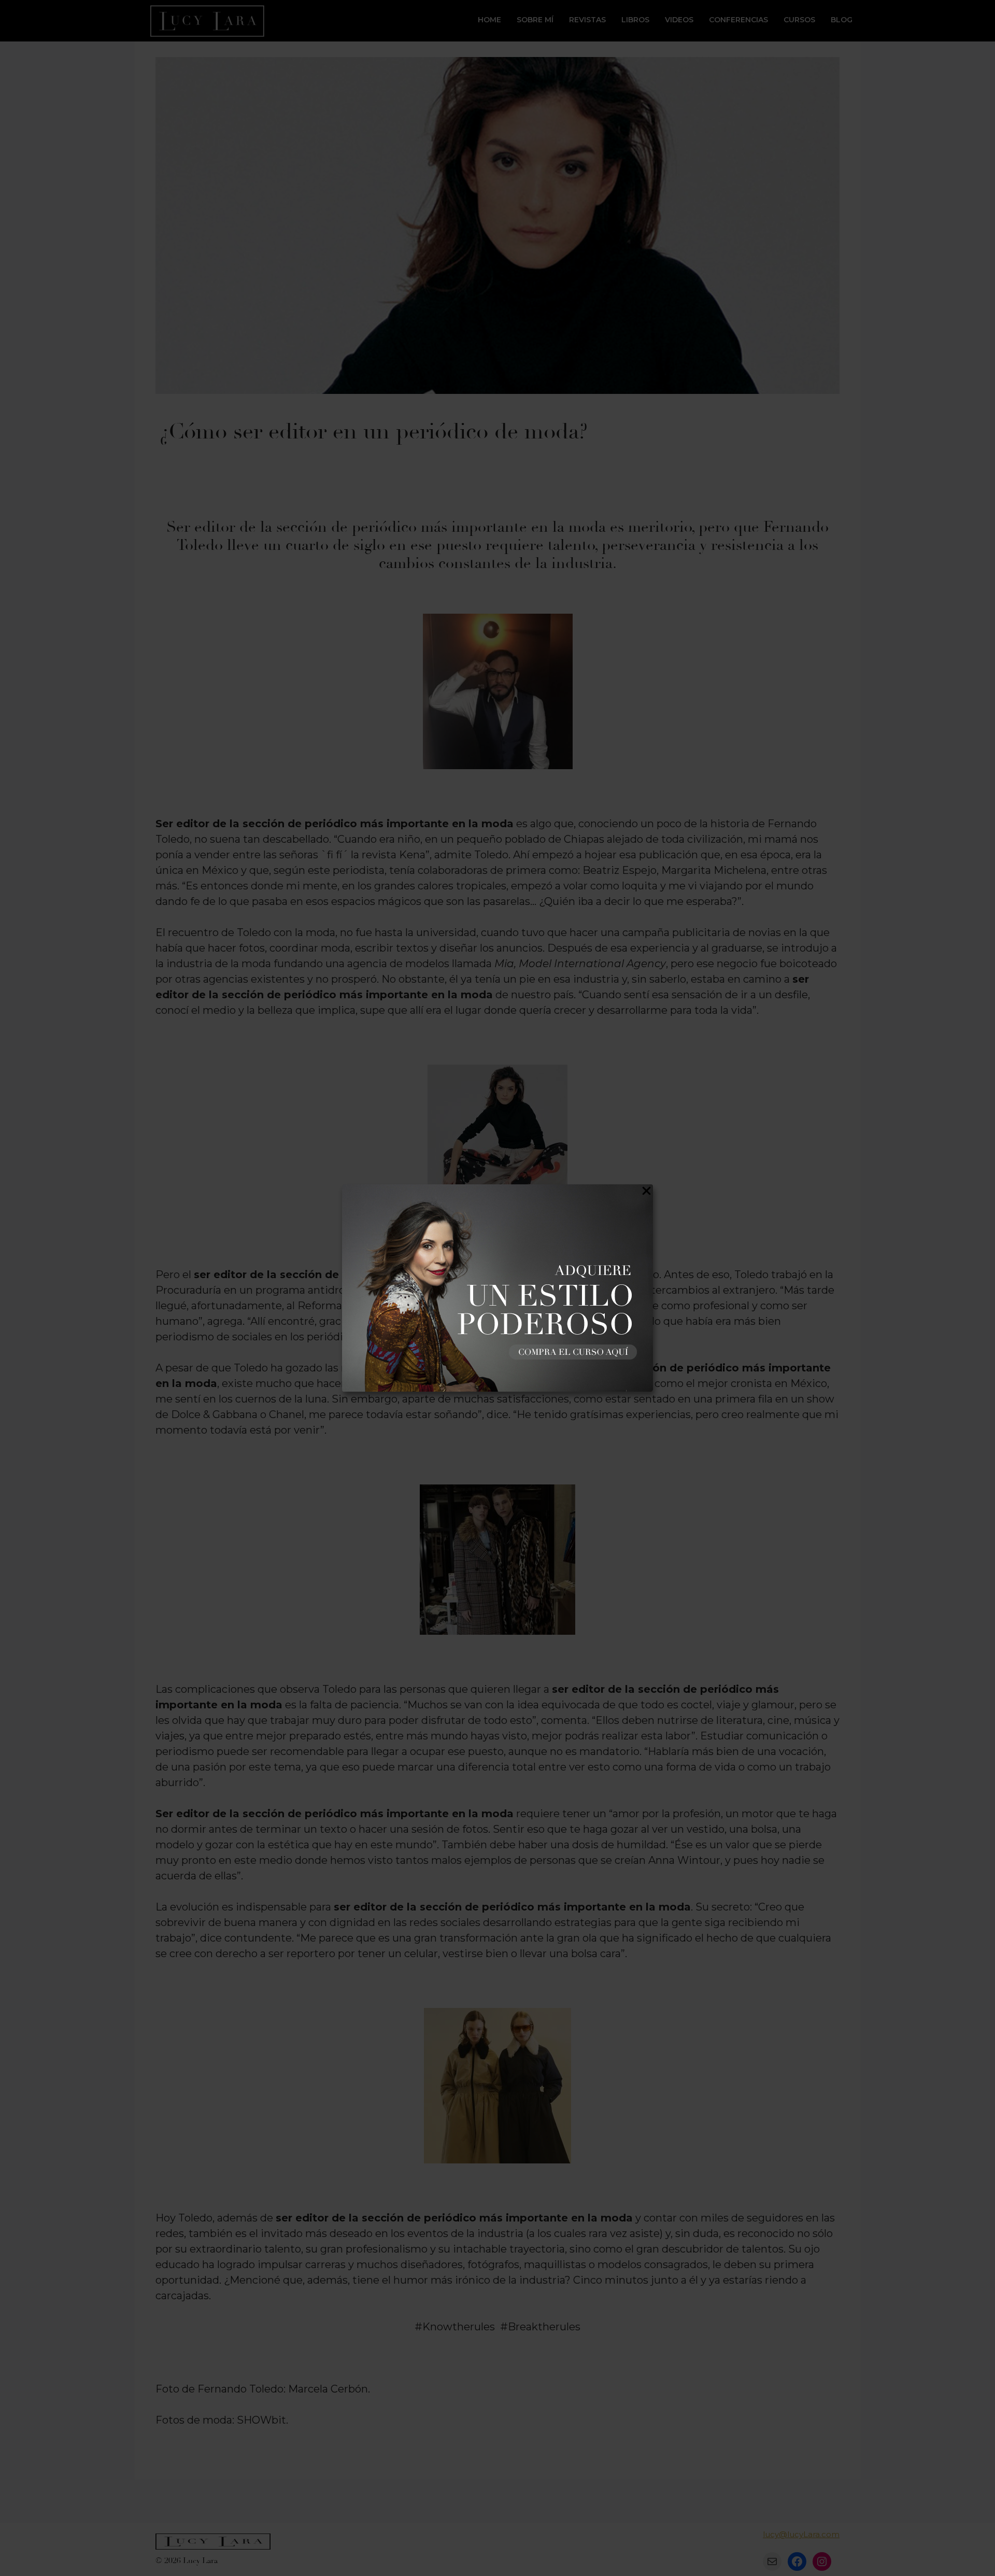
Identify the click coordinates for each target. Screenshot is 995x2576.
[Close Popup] (646, 1193)
